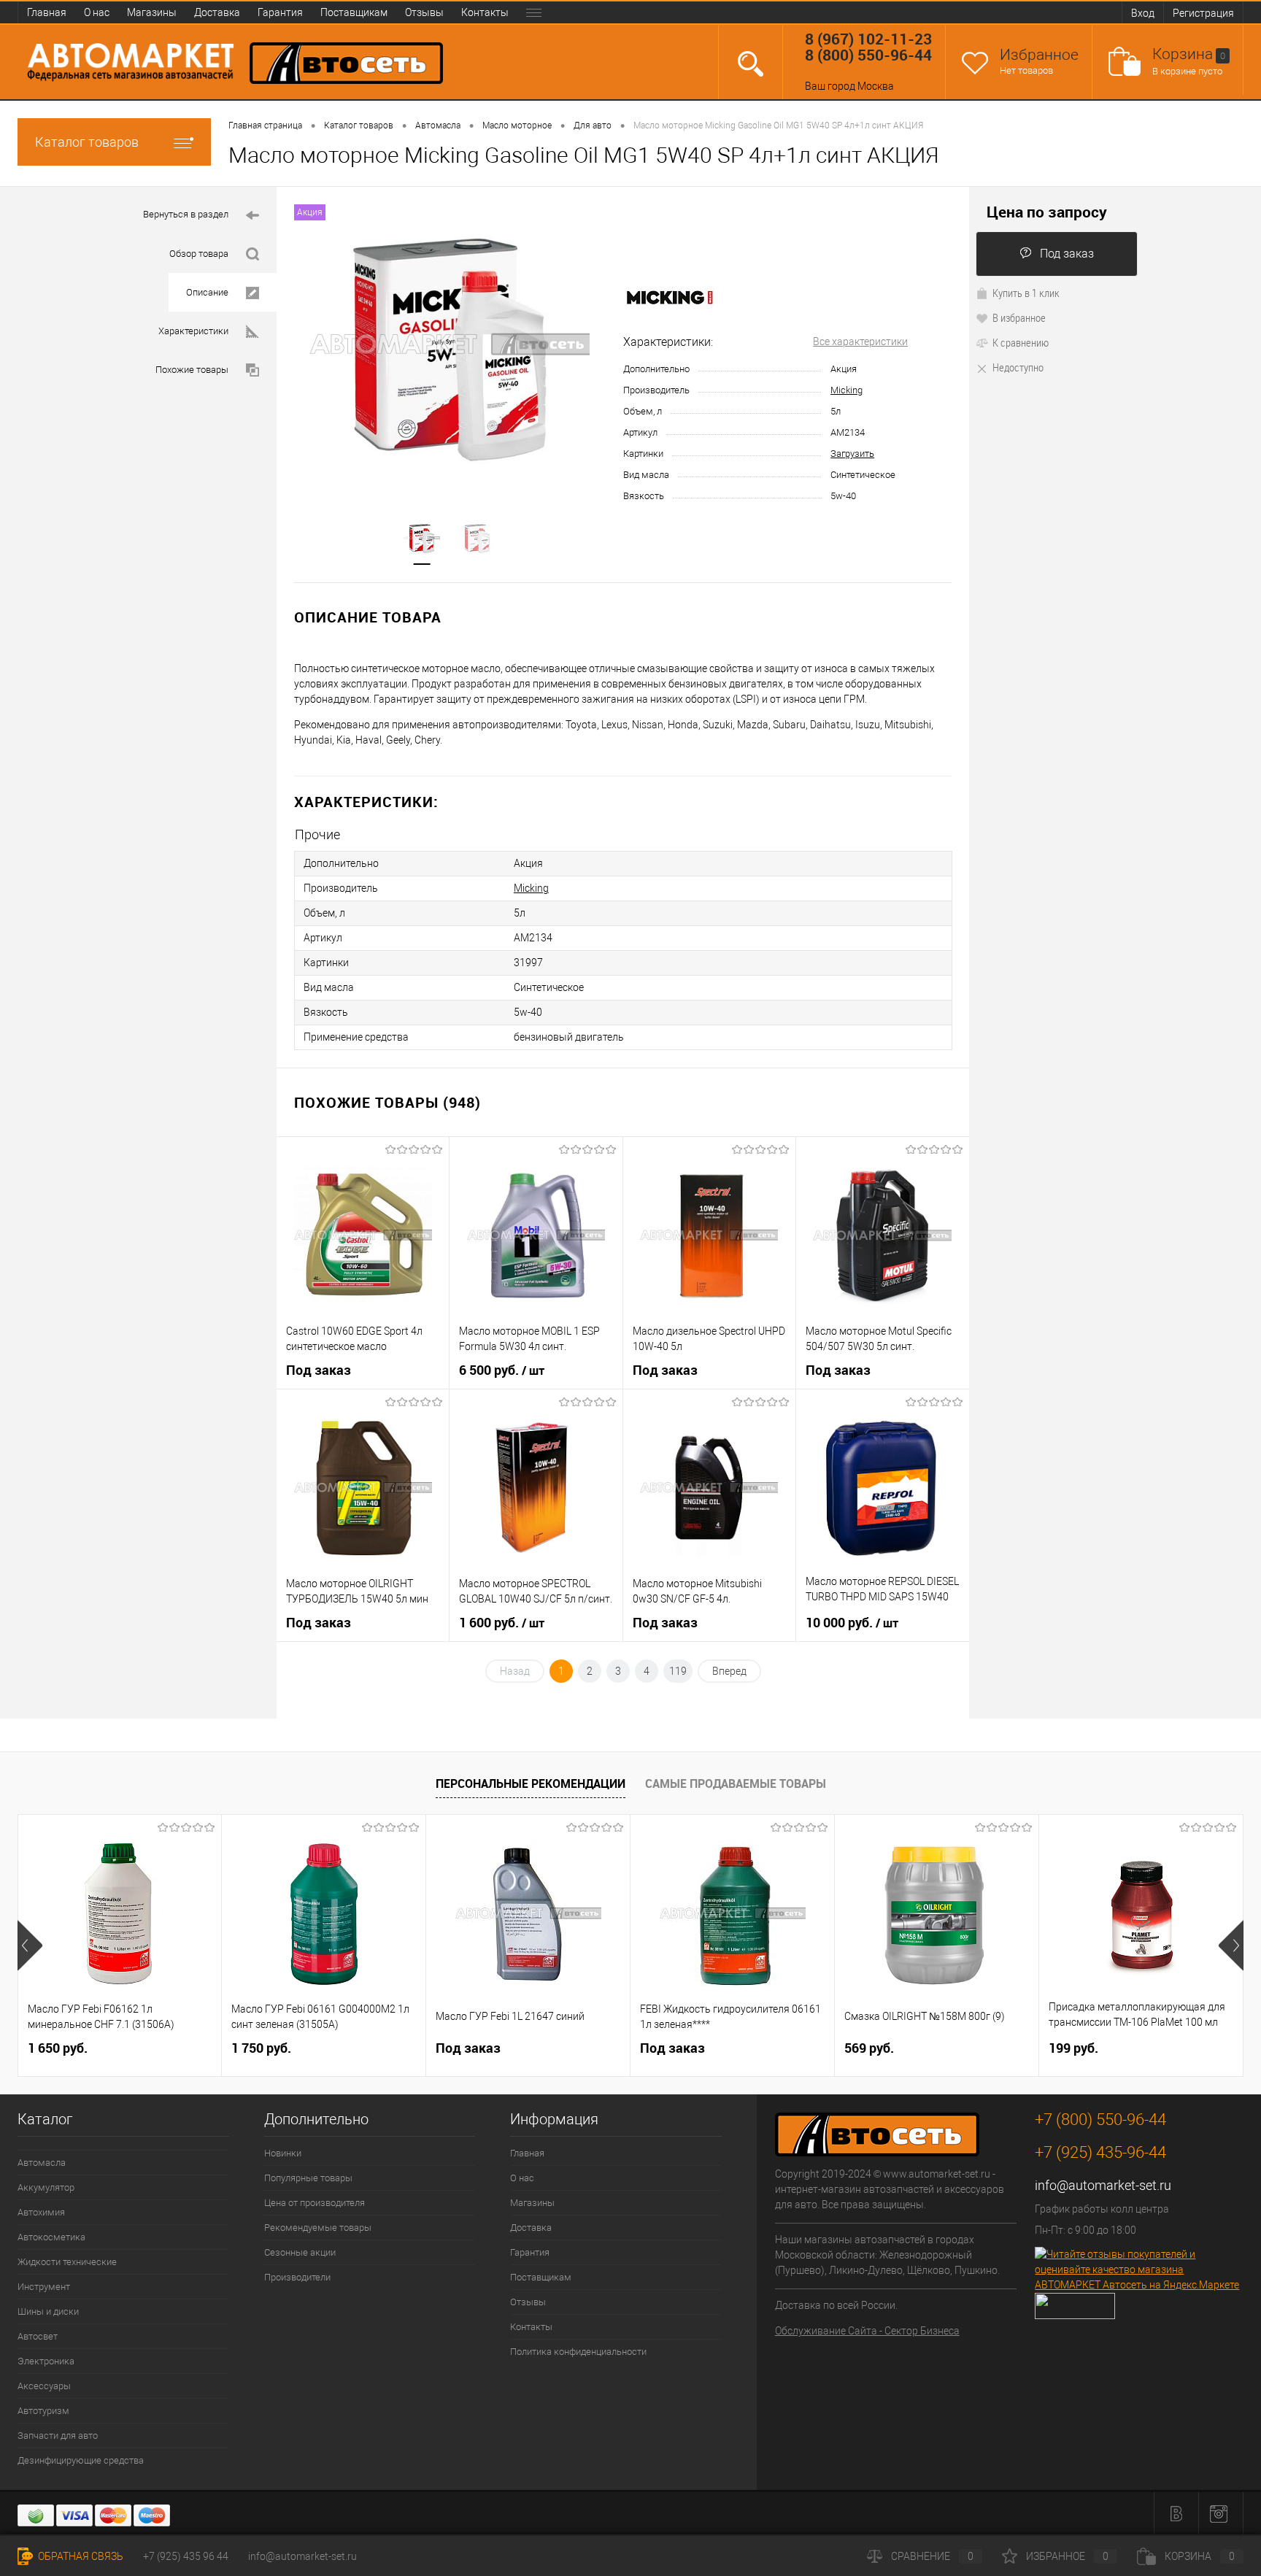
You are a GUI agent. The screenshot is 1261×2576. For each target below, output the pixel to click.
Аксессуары (44, 2386)
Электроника (46, 2361)
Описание (207, 292)
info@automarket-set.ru (1103, 2185)
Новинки (283, 2153)
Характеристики (193, 331)
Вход (1143, 13)
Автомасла (42, 2163)
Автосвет (38, 2336)
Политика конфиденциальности (578, 2352)
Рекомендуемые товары (318, 2228)
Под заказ (1067, 254)
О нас (97, 12)
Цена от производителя (315, 2203)
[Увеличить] (450, 344)
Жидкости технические (67, 2262)
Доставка (217, 12)
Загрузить (852, 454)
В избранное (1019, 317)
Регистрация (1203, 13)
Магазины (152, 12)
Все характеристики (860, 342)
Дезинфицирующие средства (81, 2460)
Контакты (485, 12)
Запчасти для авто (58, 2436)
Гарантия (280, 12)
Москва (876, 86)
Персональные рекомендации (531, 1783)
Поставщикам (354, 12)
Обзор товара (199, 254)
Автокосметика (51, 2237)
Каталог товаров (87, 142)
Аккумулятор (46, 2187)
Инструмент (44, 2287)
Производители (297, 2277)
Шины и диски (48, 2311)
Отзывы (424, 12)
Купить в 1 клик (1026, 293)
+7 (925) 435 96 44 (186, 2556)
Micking (847, 390)
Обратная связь (80, 2556)
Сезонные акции (300, 2252)
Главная (47, 12)
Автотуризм (43, 2411)
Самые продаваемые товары (736, 1783)
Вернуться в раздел (186, 214)
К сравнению (1021, 342)
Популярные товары (308, 2178)
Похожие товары (192, 370)
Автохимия (41, 2212)
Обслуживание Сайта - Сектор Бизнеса (867, 2331)
